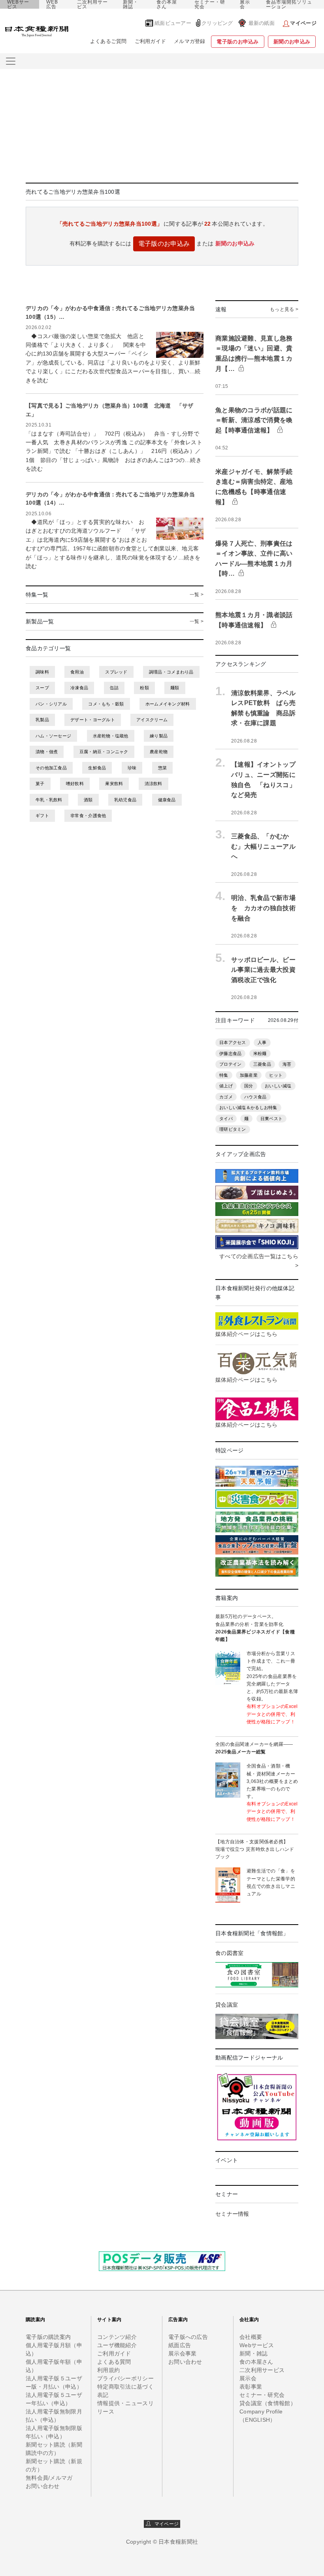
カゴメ (226, 1097)
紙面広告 (180, 2345)
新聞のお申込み (292, 42)
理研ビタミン (233, 1129)
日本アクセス (233, 1042)
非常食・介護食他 (88, 816)
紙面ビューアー (173, 23)
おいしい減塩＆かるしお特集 (248, 1107)
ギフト (42, 816)
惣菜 (163, 768)
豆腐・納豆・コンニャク (104, 752)
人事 (262, 1042)
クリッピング (217, 23)
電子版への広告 (188, 2337)
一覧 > (197, 595)
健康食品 (167, 800)
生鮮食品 (97, 768)
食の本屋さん (167, 4)
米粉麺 (260, 1053)
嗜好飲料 (75, 784)
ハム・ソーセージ (53, 736)
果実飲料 (114, 784)
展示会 (245, 4)
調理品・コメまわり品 (171, 672)
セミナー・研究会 (210, 4)
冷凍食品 (79, 688)
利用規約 (108, 2370)
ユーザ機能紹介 (117, 2345)
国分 (249, 1086)
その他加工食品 (51, 768)
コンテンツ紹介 (117, 2337)
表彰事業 (251, 2387)
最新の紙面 (262, 23)
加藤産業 (249, 1075)
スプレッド (116, 672)
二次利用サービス (92, 4)
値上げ (226, 1086)
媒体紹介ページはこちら (246, 1334)
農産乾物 (159, 752)
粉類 (144, 688)
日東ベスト (271, 1119)
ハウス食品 (255, 1097)
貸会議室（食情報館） (268, 2403)
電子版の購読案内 (48, 2337)
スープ (42, 688)
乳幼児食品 (125, 800)
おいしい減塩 (278, 1086)
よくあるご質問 (108, 41)
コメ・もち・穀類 (106, 704)
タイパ (226, 1119)
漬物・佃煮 (47, 752)
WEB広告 (52, 4)
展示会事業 (182, 2353)
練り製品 (159, 736)
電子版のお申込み (237, 42)
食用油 (77, 672)
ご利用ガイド (151, 41)
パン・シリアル (51, 704)
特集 (224, 1075)
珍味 (132, 768)
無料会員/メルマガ (49, 2478)
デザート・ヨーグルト (93, 720)
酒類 (88, 800)
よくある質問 (114, 2362)
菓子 (40, 784)
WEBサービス (18, 4)
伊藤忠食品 (230, 1053)
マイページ (165, 2524)
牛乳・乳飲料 (49, 800)
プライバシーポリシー (125, 2378)
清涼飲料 (154, 784)
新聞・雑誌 (131, 4)
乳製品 (42, 720)
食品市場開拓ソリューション (289, 4)
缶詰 (114, 688)
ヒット (276, 1075)
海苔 (287, 1064)
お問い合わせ (43, 2486)
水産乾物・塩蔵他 (111, 736)
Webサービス (257, 2345)
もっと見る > (284, 309)
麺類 (175, 688)
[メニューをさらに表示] (11, 61)
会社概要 (251, 2337)
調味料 (42, 672)
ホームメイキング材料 (168, 704)
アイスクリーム (152, 720)
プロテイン (230, 1064)
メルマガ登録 (190, 41)
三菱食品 (262, 1064)
